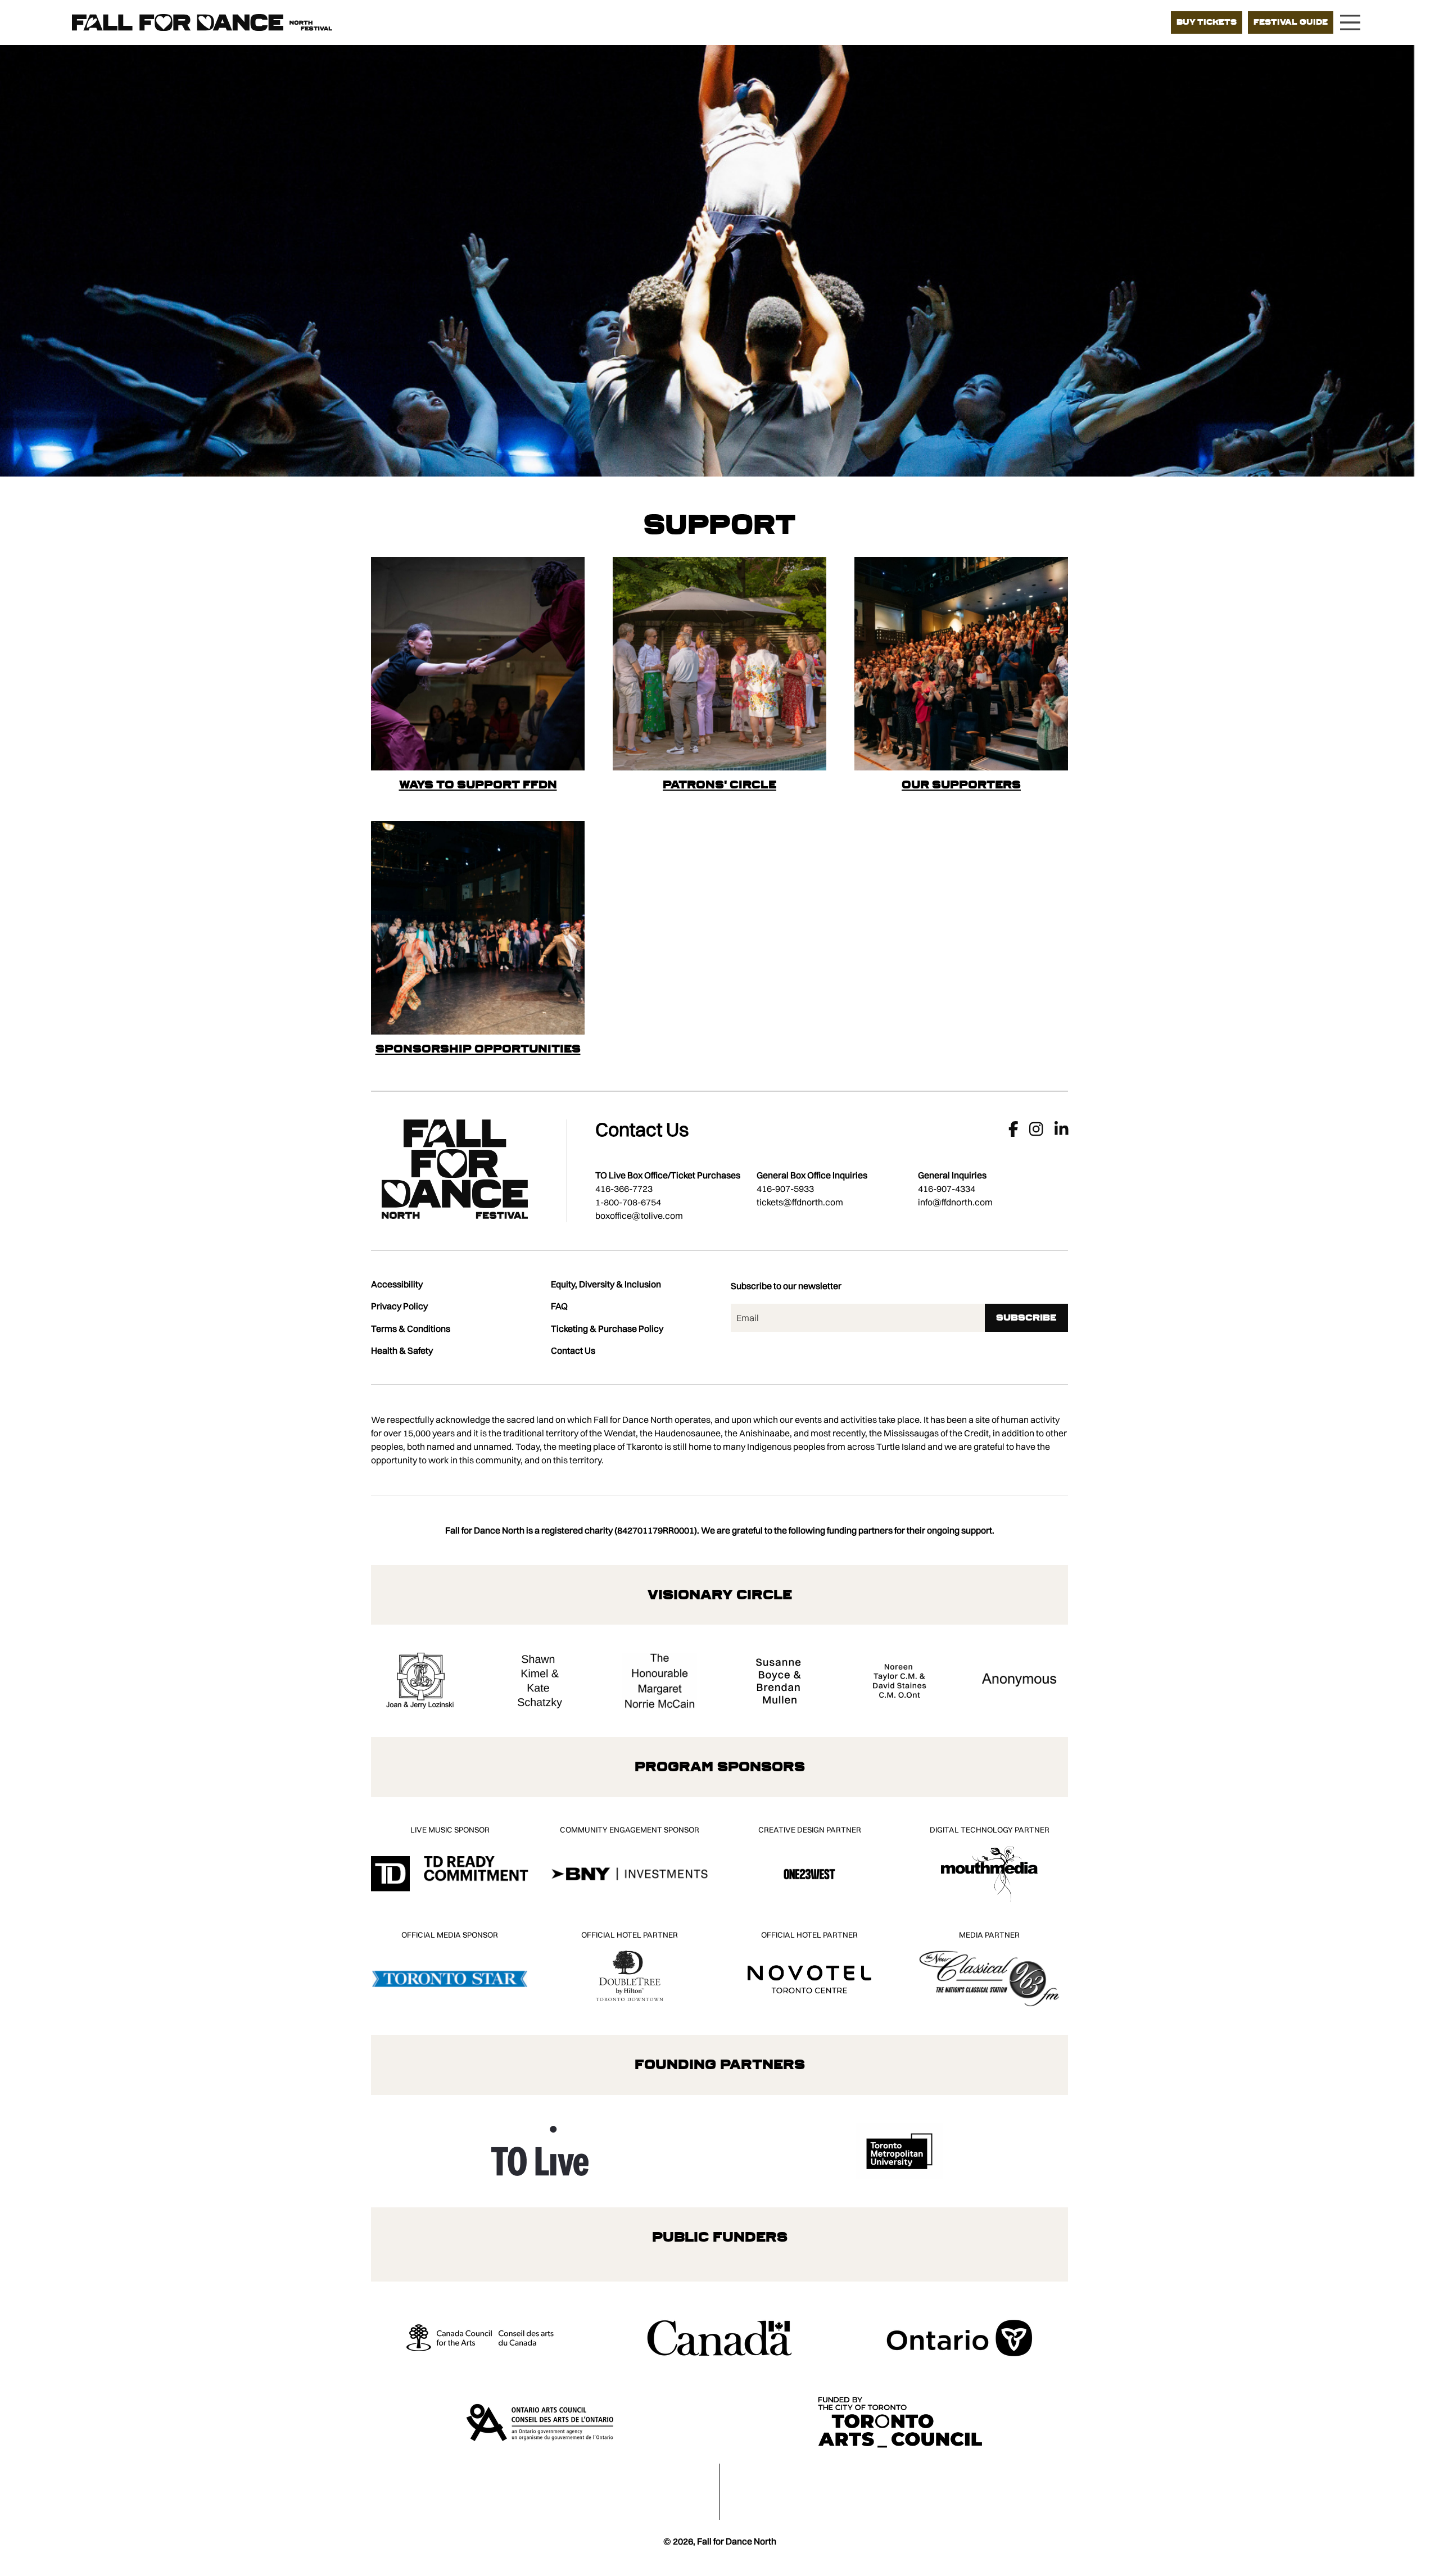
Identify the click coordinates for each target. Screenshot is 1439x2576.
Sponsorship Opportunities (478, 1049)
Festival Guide (1291, 22)
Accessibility (397, 1284)
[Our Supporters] (961, 664)
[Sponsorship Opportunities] (478, 928)
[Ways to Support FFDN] (478, 664)
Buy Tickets (1207, 22)
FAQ (559, 1306)
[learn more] (420, 1681)
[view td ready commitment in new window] (450, 1874)
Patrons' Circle (719, 784)
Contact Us (573, 1350)
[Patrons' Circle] (719, 664)
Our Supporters (961, 784)
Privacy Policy (399, 1306)
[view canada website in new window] (720, 2338)
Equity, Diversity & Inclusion (606, 1284)
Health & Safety (402, 1350)
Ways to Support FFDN (478, 784)
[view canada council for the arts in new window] (480, 2338)
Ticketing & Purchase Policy (607, 1328)
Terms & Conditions (411, 1328)
